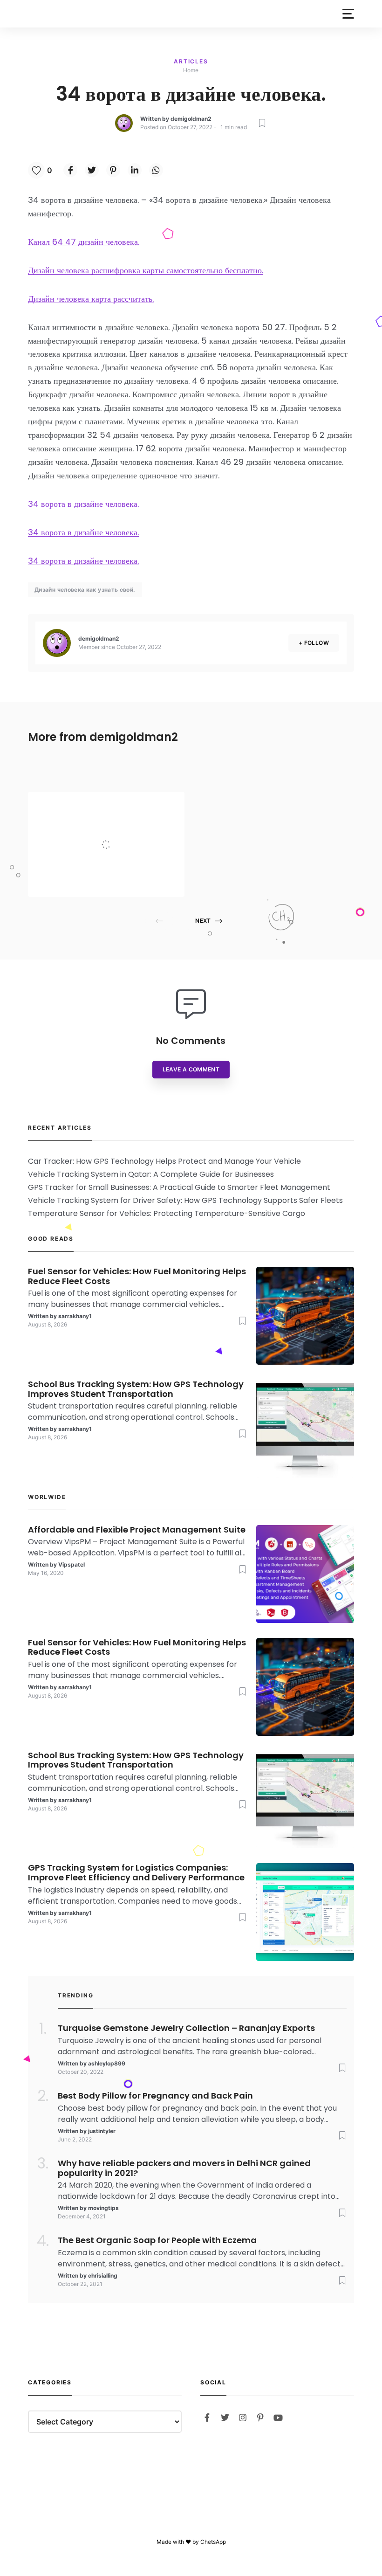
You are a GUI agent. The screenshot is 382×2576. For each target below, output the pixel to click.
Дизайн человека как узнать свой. (85, 590)
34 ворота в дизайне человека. (83, 504)
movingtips (103, 2208)
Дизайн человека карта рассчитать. (91, 299)
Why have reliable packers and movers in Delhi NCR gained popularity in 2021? (184, 2169)
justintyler (102, 2131)
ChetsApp (213, 2542)
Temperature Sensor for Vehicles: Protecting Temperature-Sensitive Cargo (167, 1213)
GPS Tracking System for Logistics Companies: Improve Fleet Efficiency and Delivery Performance (136, 1873)
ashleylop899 (107, 2063)
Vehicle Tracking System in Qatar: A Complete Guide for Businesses (151, 1174)
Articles (191, 61)
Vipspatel (106, 879)
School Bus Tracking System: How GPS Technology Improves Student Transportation (136, 1389)
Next (203, 921)
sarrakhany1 (75, 1316)
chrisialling (103, 2276)
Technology (112, 805)
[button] (348, 14)
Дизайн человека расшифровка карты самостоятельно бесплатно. (146, 270)
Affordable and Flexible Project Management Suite (127, 826)
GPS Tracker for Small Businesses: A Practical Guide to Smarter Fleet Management (179, 1187)
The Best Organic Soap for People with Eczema (157, 2241)
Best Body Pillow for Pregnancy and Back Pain (155, 2096)
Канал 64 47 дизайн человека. (84, 242)
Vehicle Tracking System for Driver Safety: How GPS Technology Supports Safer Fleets (185, 1200)
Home (191, 70)
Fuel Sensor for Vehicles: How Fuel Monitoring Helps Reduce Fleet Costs (137, 1277)
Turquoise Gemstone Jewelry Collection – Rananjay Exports (186, 2028)
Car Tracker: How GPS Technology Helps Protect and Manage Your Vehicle (164, 1161)
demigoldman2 (191, 119)
